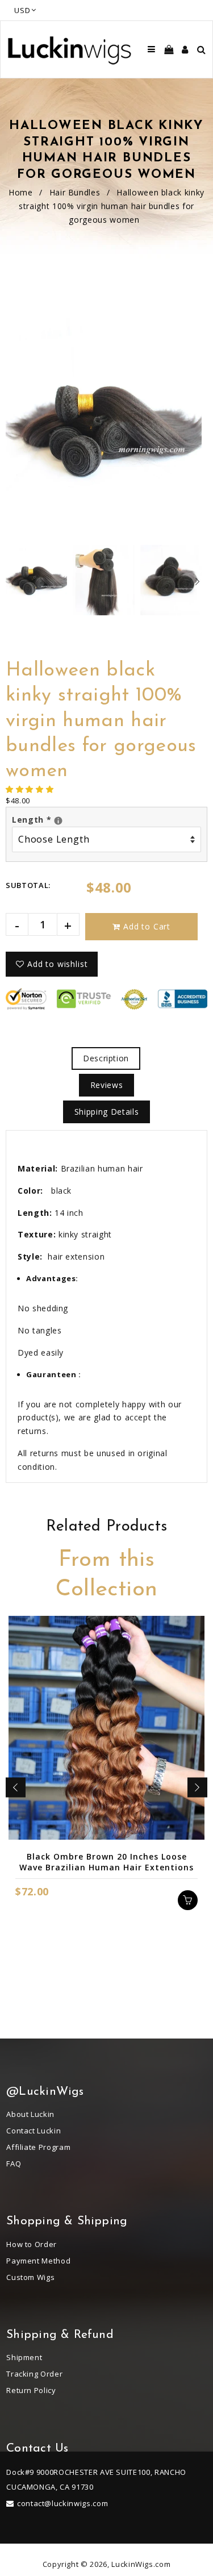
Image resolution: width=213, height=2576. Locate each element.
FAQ (14, 2164)
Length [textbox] (106, 819)
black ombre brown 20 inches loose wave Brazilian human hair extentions (106, 1862)
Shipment (24, 2357)
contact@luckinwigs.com (62, 2503)
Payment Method (38, 2261)
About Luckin (30, 2114)
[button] (31, 789)
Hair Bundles (75, 192)
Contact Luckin (34, 2131)
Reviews (107, 1085)
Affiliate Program (38, 2147)
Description (106, 1058)
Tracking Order (34, 2374)
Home (21, 192)
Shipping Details (106, 1112)
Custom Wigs (30, 2277)
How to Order (32, 2244)
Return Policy (31, 2390)
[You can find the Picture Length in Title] (58, 821)
